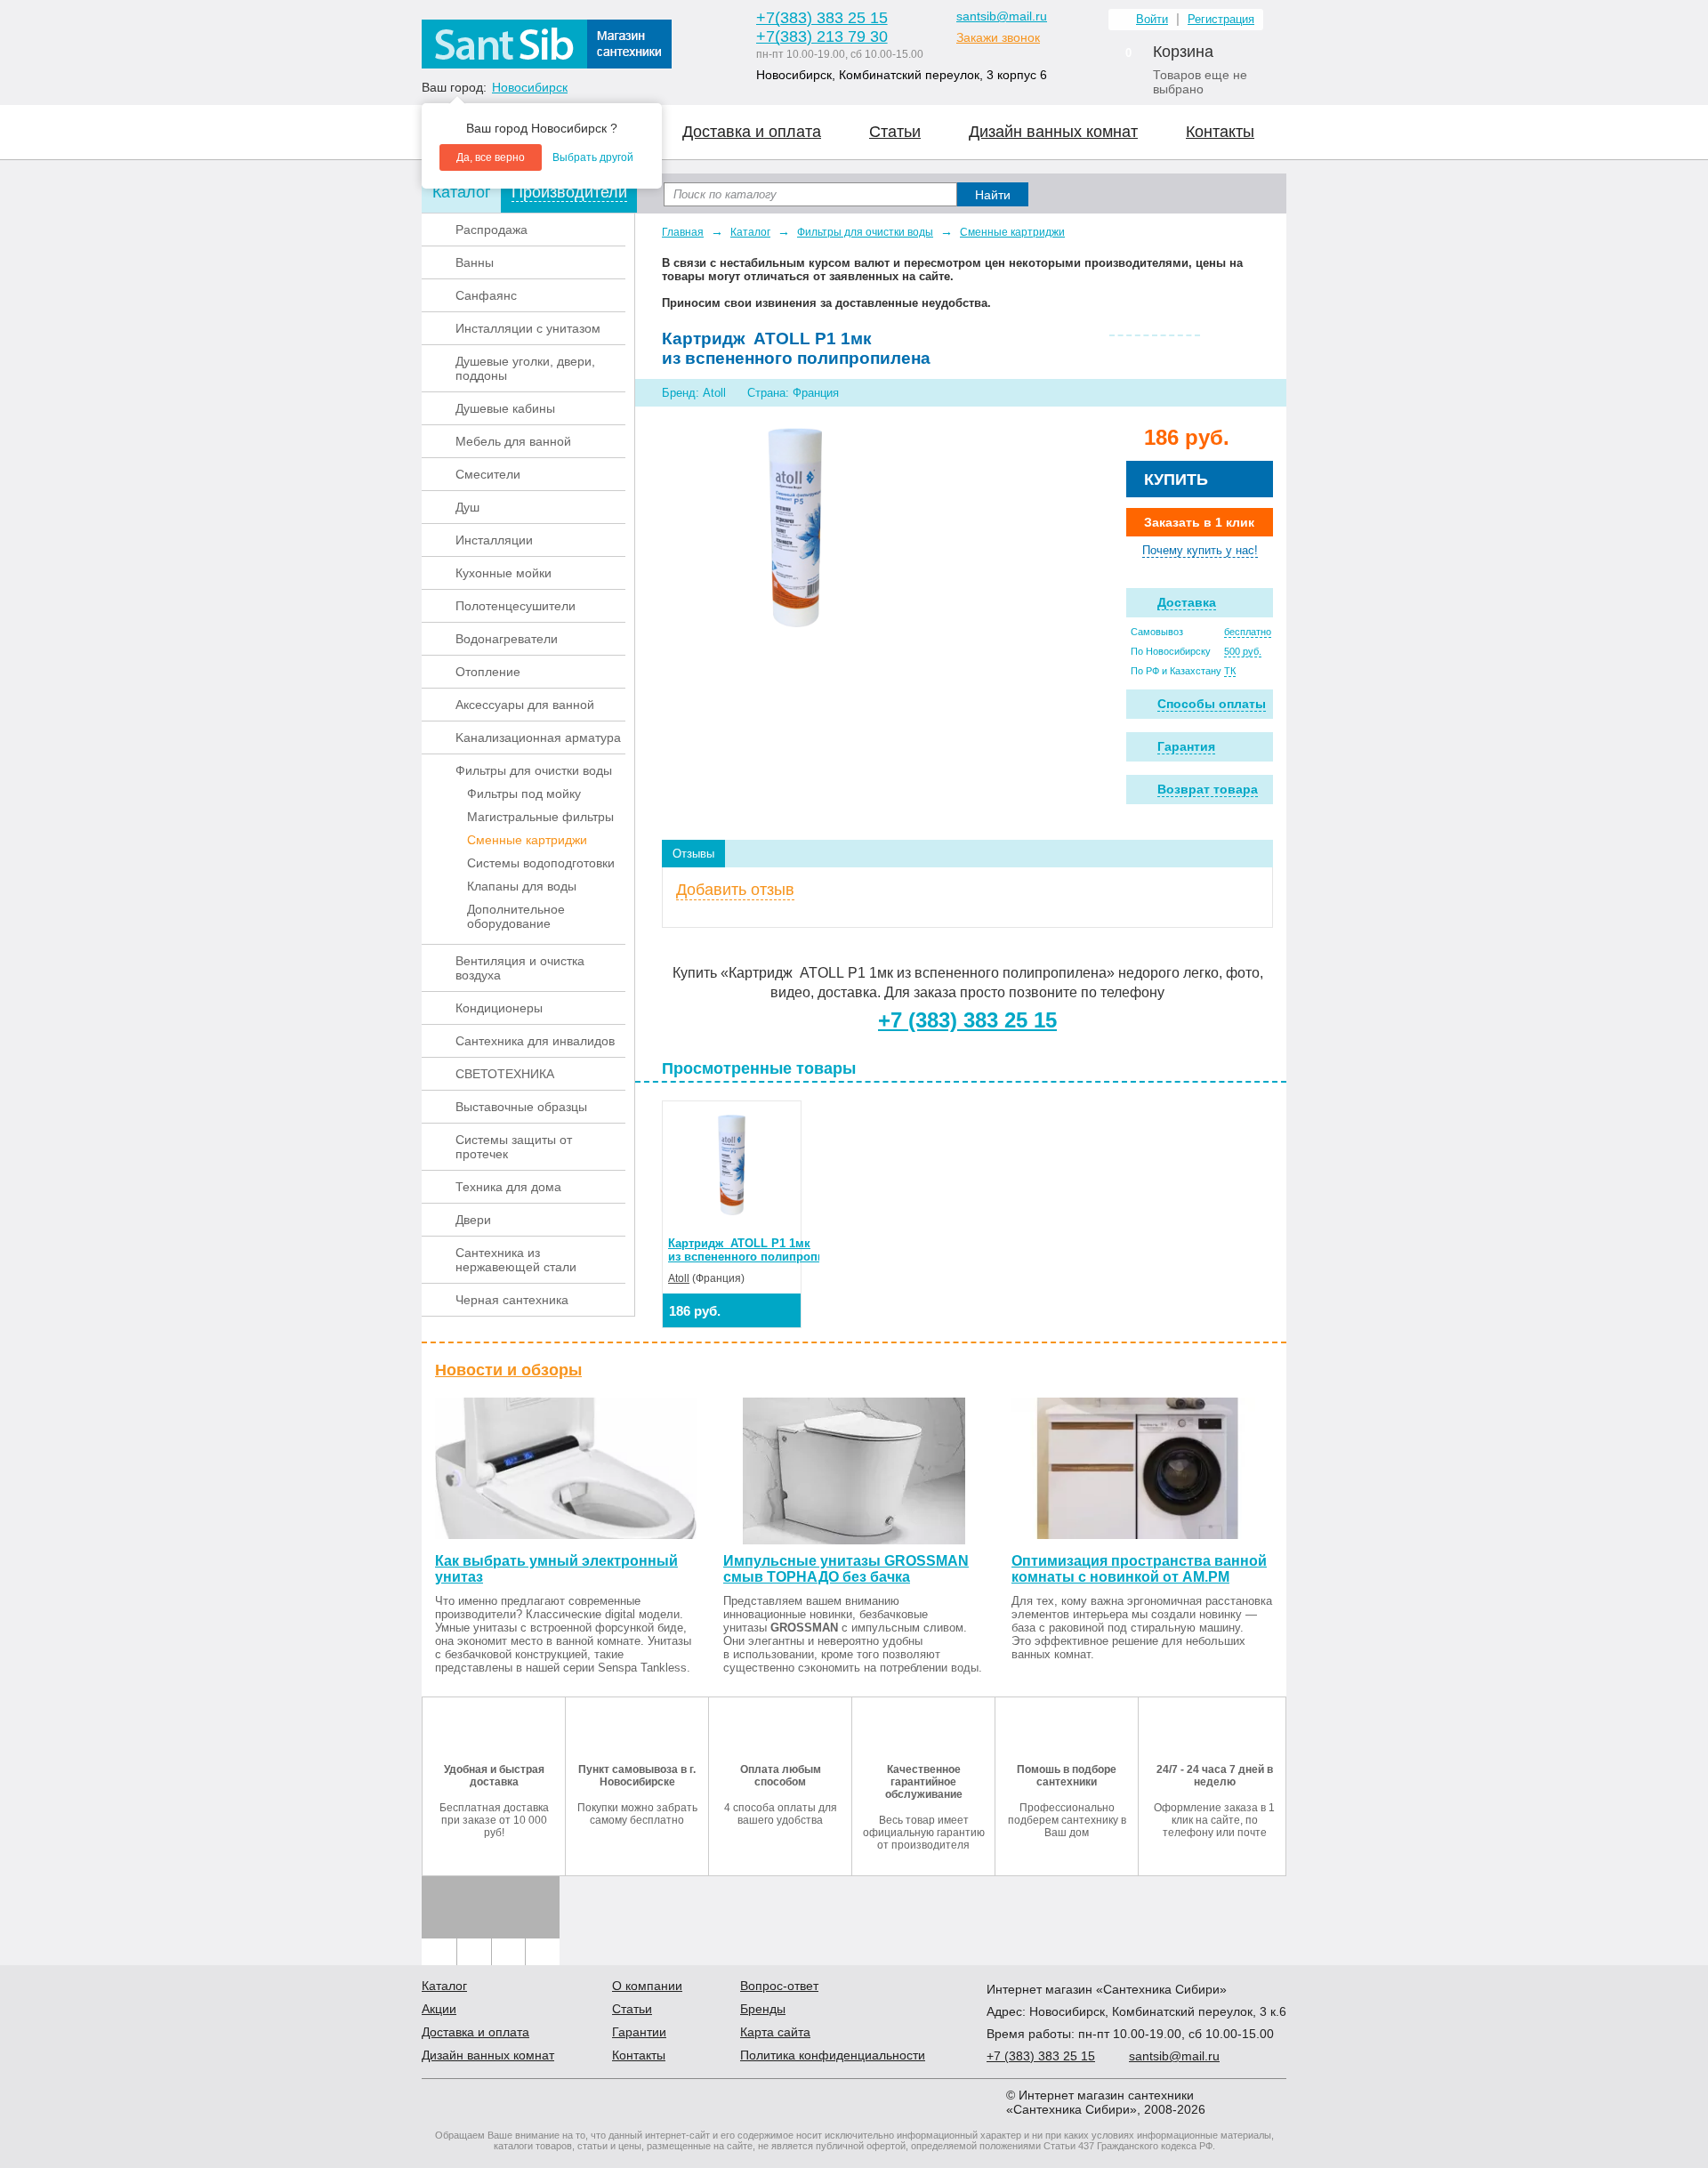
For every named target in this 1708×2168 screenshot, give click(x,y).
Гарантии (639, 2032)
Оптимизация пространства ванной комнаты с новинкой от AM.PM (1139, 1569)
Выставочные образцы (521, 1107)
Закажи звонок (998, 37)
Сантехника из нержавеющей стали (516, 1260)
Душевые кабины (505, 408)
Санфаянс (486, 295)
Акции (439, 2009)
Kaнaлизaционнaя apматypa (538, 737)
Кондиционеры (499, 1008)
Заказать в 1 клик (1199, 522)
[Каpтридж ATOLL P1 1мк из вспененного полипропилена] (795, 527)
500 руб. (1243, 651)
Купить (1176, 480)
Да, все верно (491, 157)
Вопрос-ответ (779, 1986)
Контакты (1220, 132)
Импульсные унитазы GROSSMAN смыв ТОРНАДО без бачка (846, 1569)
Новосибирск (530, 87)
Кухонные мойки (504, 573)
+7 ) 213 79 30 (822, 36)
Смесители (488, 474)
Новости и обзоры (508, 1370)
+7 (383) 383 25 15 (967, 1020)
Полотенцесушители (516, 606)
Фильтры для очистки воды (534, 770)
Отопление (488, 672)
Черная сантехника (512, 1300)
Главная (683, 232)
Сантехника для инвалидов (535, 1041)
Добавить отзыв (735, 890)
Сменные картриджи (527, 840)
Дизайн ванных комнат (1053, 132)
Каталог (750, 232)
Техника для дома (508, 1187)
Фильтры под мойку (524, 794)
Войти (1152, 19)
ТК (1230, 671)
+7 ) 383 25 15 (822, 18)
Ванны (475, 262)
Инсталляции (494, 540)
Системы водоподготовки (541, 863)
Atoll (679, 1278)
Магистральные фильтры (540, 817)
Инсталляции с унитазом (528, 328)
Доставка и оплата (752, 132)
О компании (647, 1986)
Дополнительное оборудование (516, 916)
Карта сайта (775, 2032)
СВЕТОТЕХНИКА (505, 1074)
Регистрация (1221, 19)
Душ (467, 507)
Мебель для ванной (513, 441)
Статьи (895, 132)
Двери (473, 1220)
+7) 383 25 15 (1041, 2056)
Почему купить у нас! (1200, 550)
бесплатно (1248, 632)
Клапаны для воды (522, 886)
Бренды (763, 2009)
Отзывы (693, 854)
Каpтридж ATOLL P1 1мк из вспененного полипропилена (760, 1250)
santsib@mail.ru (1002, 16)
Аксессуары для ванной (525, 705)
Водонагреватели (507, 639)
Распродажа (491, 230)
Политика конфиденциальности (833, 2055)
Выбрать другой (593, 157)
